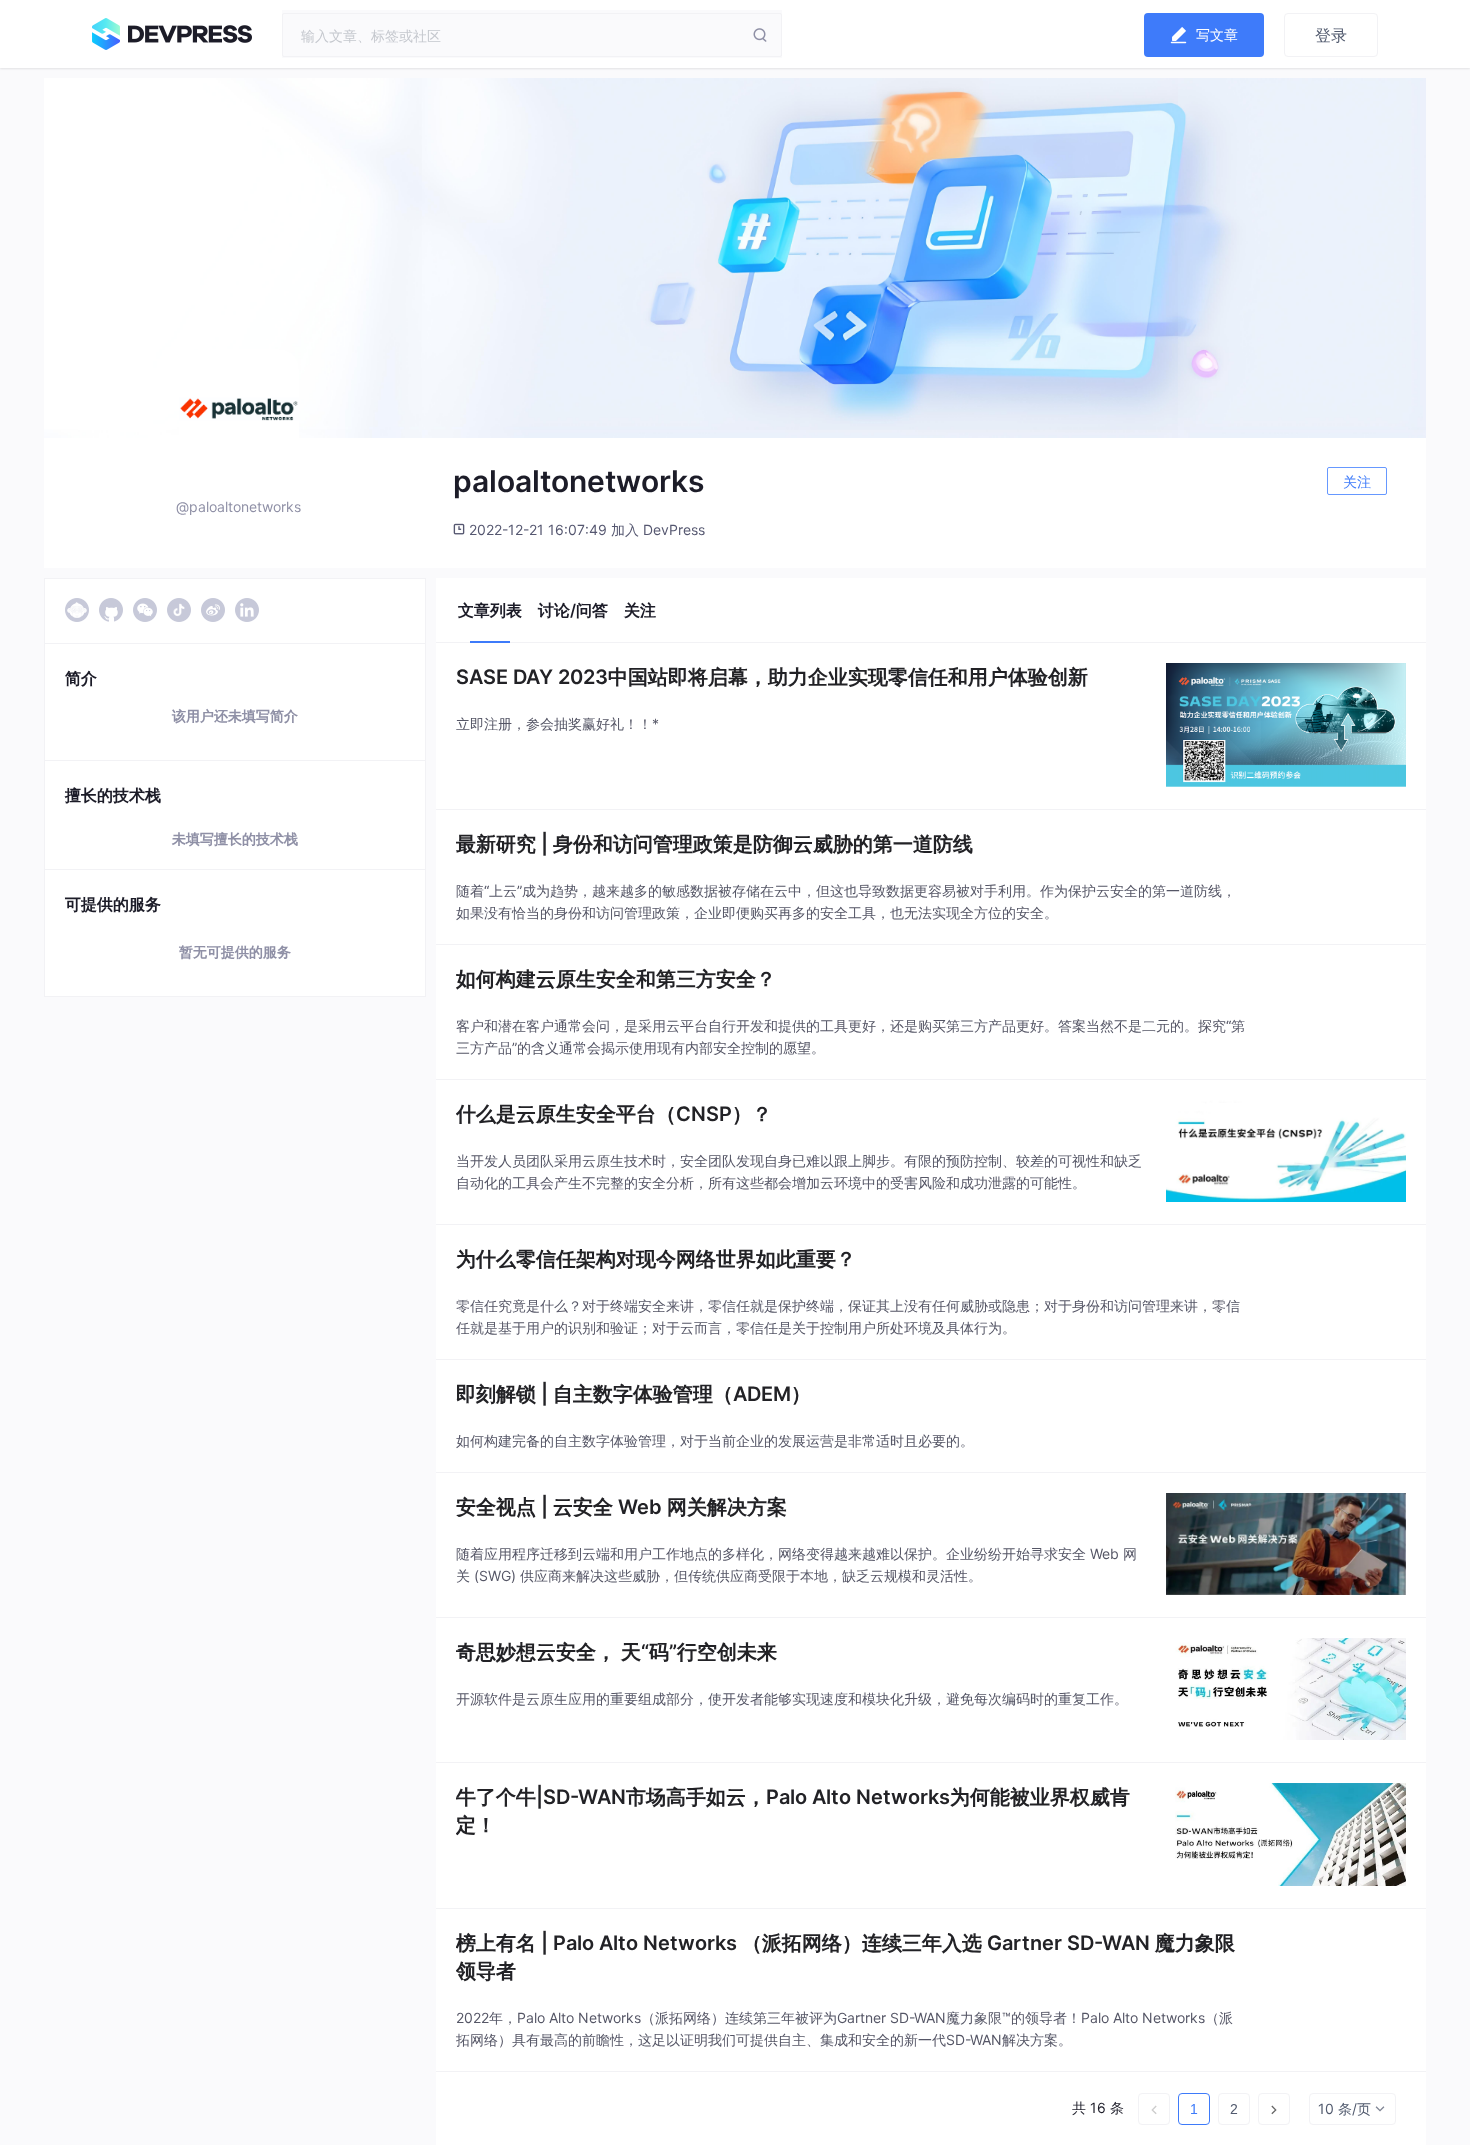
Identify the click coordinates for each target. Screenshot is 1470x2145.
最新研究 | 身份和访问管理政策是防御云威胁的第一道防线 (714, 844)
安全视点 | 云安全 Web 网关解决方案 (621, 1507)
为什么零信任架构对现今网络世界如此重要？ (656, 1259)
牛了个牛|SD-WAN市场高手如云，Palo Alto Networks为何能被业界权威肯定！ (793, 1811)
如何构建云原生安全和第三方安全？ (616, 979)
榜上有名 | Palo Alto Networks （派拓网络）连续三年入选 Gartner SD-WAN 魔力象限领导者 (845, 1957)
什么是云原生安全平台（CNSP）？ (614, 1114)
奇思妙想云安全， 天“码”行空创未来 (616, 1652)
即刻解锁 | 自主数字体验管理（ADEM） (633, 1394)
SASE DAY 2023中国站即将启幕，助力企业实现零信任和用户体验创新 (772, 677)
